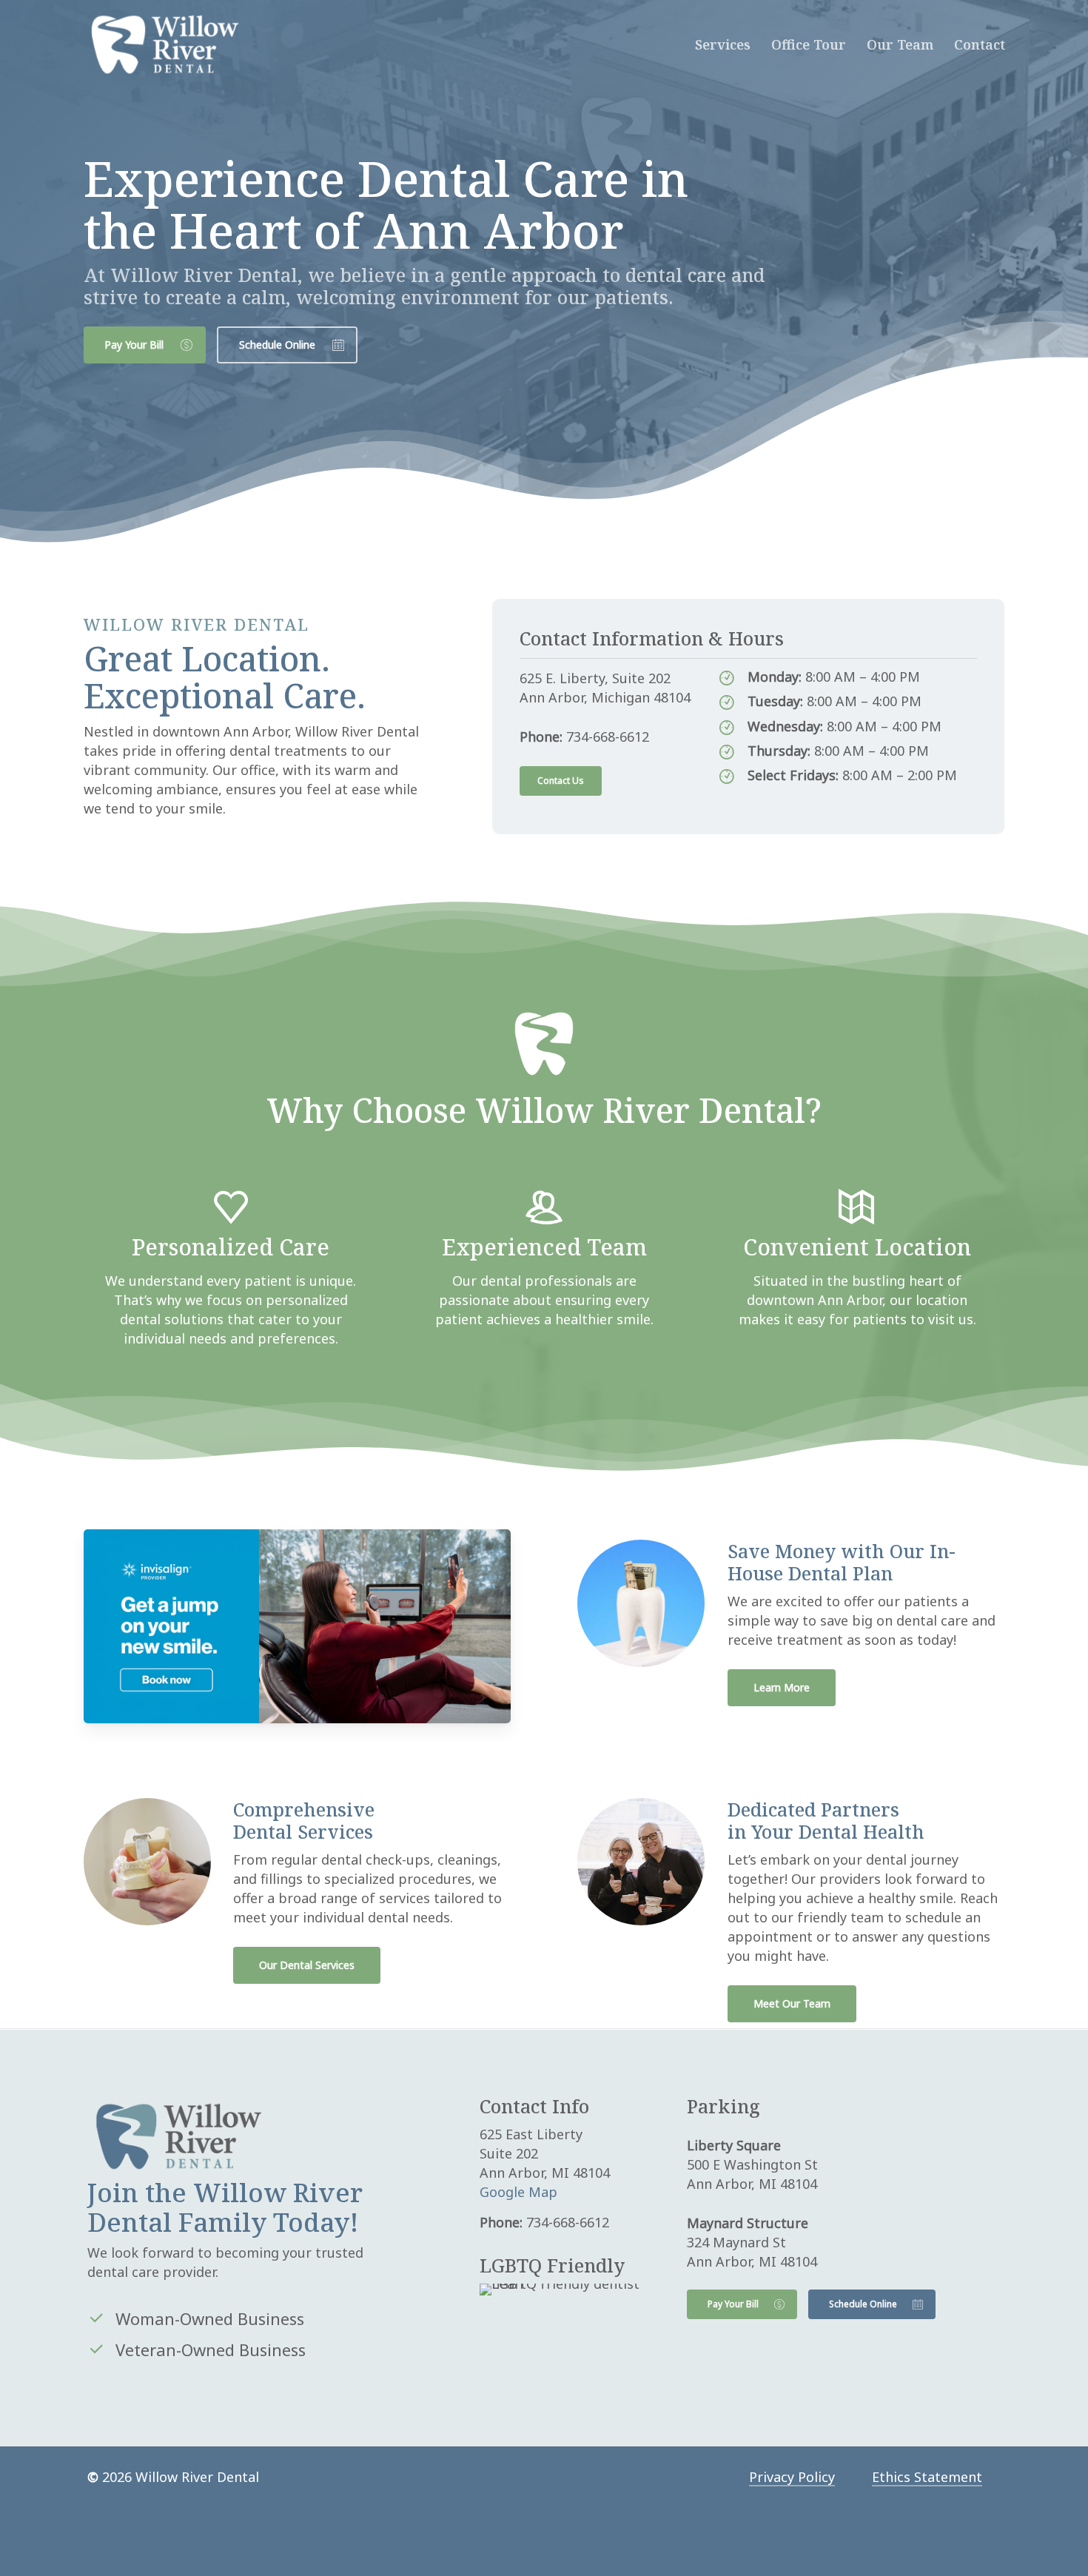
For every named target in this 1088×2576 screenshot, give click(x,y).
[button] (145, 345)
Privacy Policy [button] (792, 2477)
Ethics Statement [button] (927, 2477)
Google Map (518, 2192)
